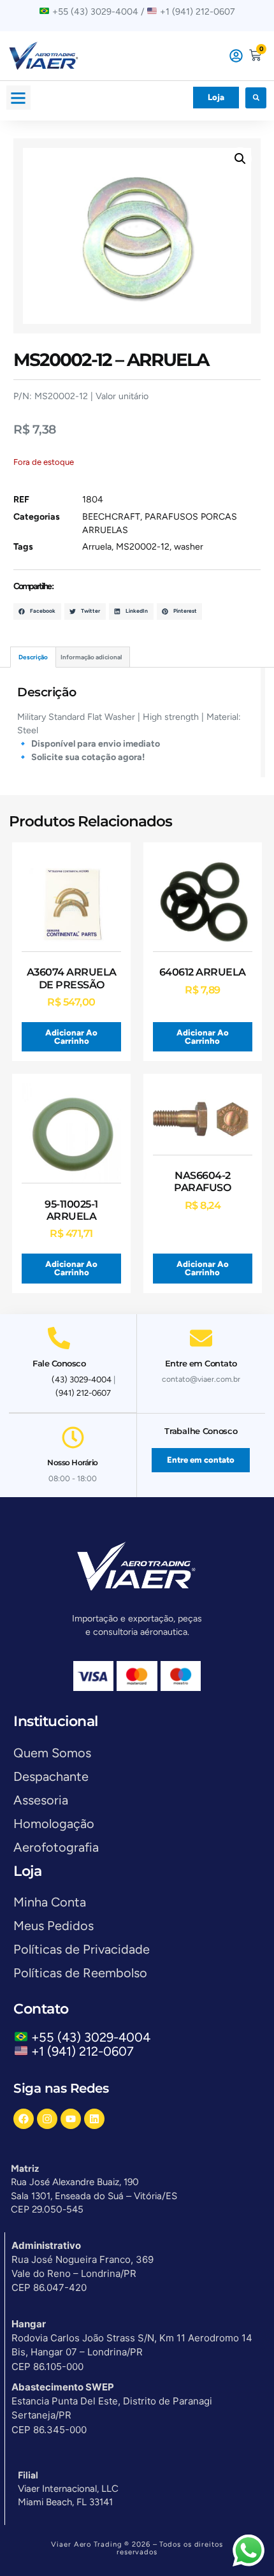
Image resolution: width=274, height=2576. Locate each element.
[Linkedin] (94, 2119)
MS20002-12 (143, 547)
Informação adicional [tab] (91, 657)
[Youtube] (71, 2119)
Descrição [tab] (33, 657)
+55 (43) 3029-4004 (94, 2037)
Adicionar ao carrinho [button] (71, 1037)
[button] (18, 98)
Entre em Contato (201, 1363)
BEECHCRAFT (111, 517)
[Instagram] (47, 2119)
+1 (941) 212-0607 (83, 2051)
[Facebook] (24, 2119)
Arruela (97, 547)
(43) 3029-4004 (82, 1379)
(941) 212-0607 (83, 1393)
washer (189, 547)
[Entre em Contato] (201, 1338)
